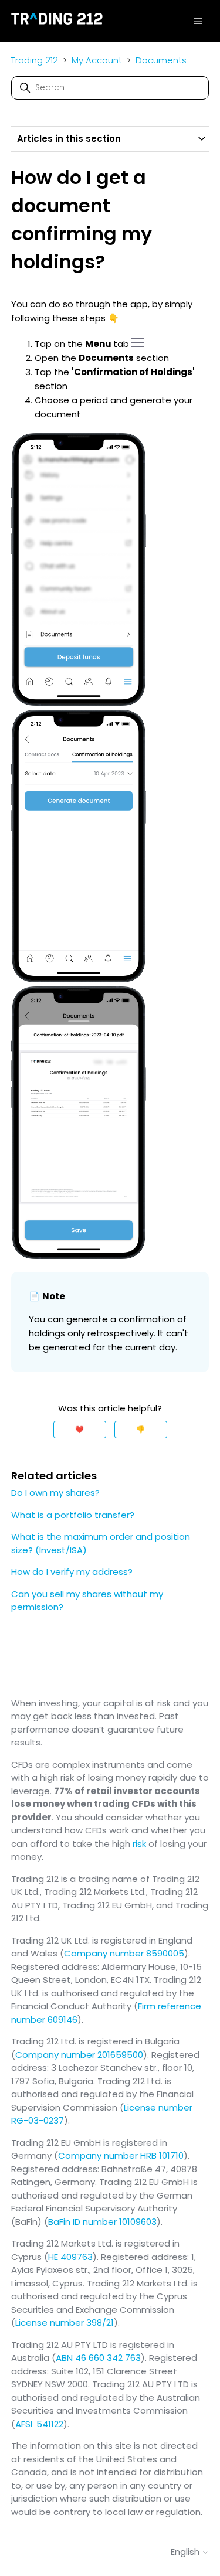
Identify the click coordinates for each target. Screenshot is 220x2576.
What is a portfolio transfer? (73, 1515)
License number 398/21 (65, 2323)
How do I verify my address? (72, 1572)
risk (139, 1844)
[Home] (57, 21)
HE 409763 (70, 2257)
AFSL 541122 (39, 2424)
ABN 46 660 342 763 (98, 2358)
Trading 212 (35, 60)
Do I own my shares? (55, 1493)
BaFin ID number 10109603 (102, 2222)
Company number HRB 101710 (121, 2155)
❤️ (79, 1429)
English (186, 2552)
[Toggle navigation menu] (198, 21)
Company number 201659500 (79, 2055)
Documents (161, 60)
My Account (97, 60)
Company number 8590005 (124, 1953)
